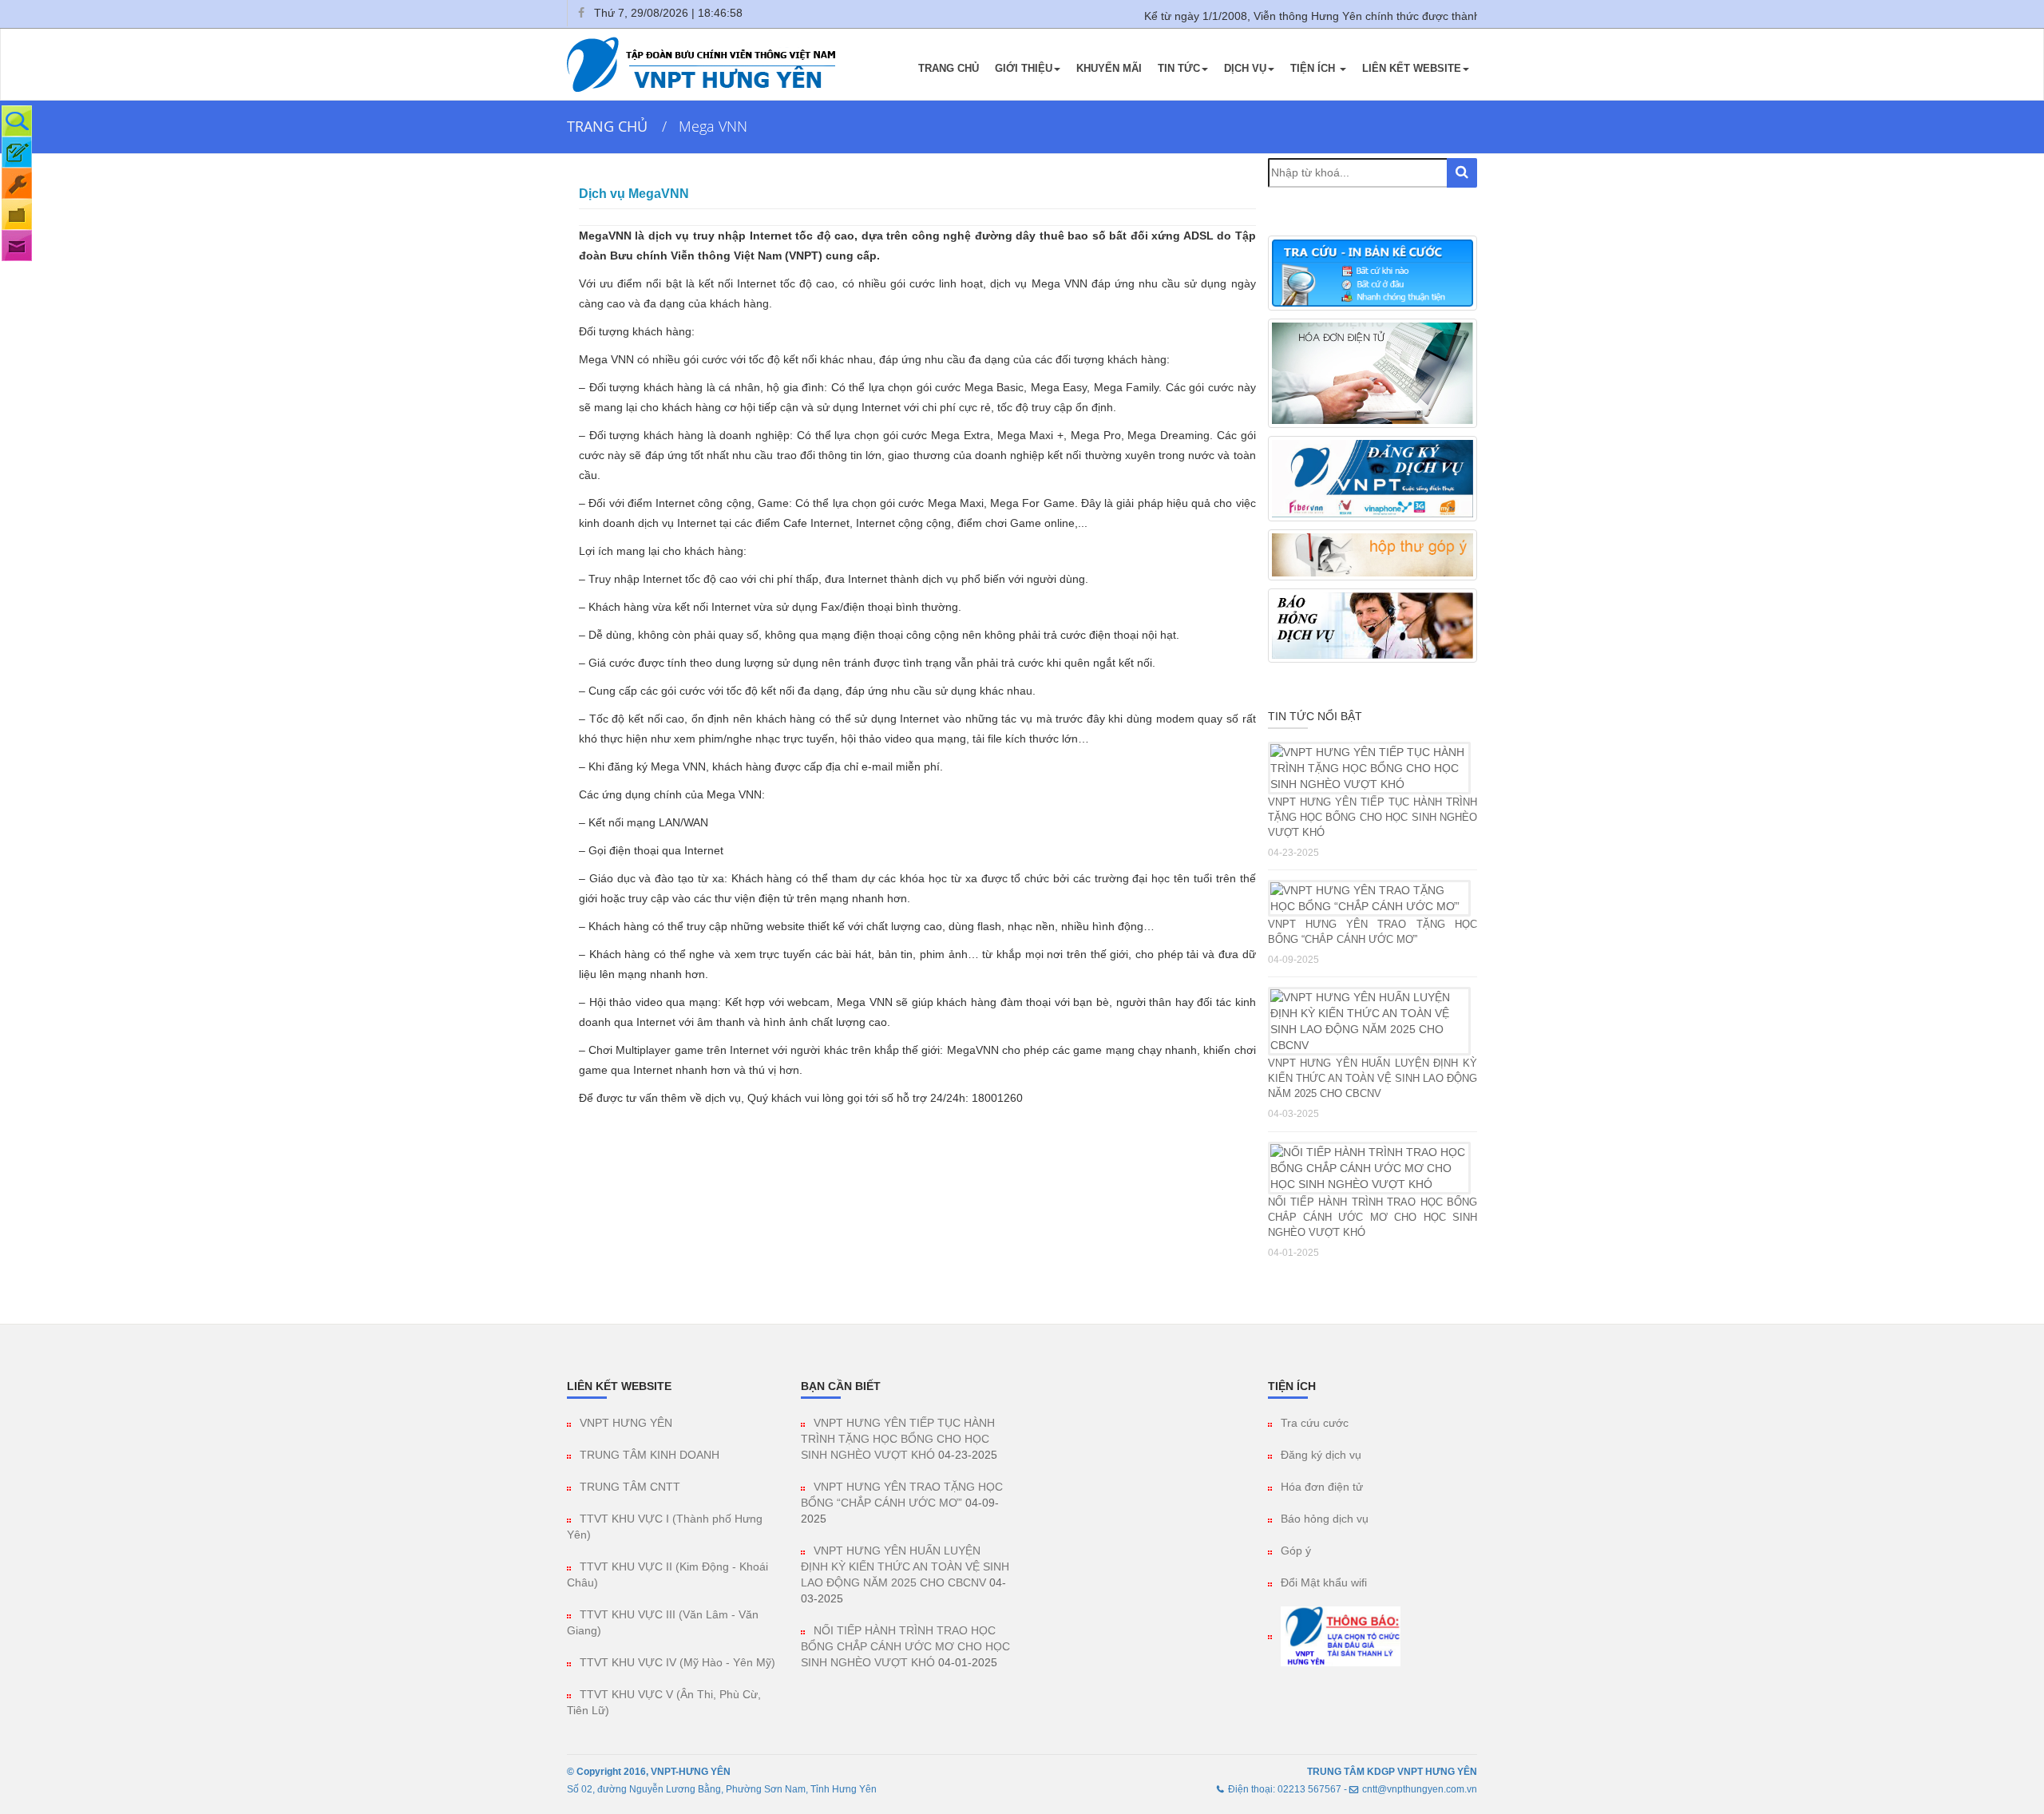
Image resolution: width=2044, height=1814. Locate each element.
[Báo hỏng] (17, 183)
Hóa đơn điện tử (1322, 1487)
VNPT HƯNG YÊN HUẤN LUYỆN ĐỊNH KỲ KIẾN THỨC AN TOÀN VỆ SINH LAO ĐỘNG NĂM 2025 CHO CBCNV (1373, 1078)
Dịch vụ (1245, 68)
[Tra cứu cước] (17, 121)
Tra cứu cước (1315, 1423)
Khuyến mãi (1109, 68)
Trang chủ (949, 68)
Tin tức (1179, 68)
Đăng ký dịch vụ (1321, 1455)
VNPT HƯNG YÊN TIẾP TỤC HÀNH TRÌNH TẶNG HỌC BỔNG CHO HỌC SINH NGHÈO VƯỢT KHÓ (1373, 817)
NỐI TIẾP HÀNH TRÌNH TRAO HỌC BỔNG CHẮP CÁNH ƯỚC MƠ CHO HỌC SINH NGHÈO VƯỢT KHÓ (1373, 1217)
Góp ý (1296, 1551)
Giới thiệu (1024, 68)
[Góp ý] (17, 246)
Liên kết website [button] (1412, 68)
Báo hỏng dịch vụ (1325, 1519)
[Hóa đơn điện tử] (17, 214)
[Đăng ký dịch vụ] (17, 152)
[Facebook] (580, 13)
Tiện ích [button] (1314, 68)
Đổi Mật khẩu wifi (1324, 1582)
